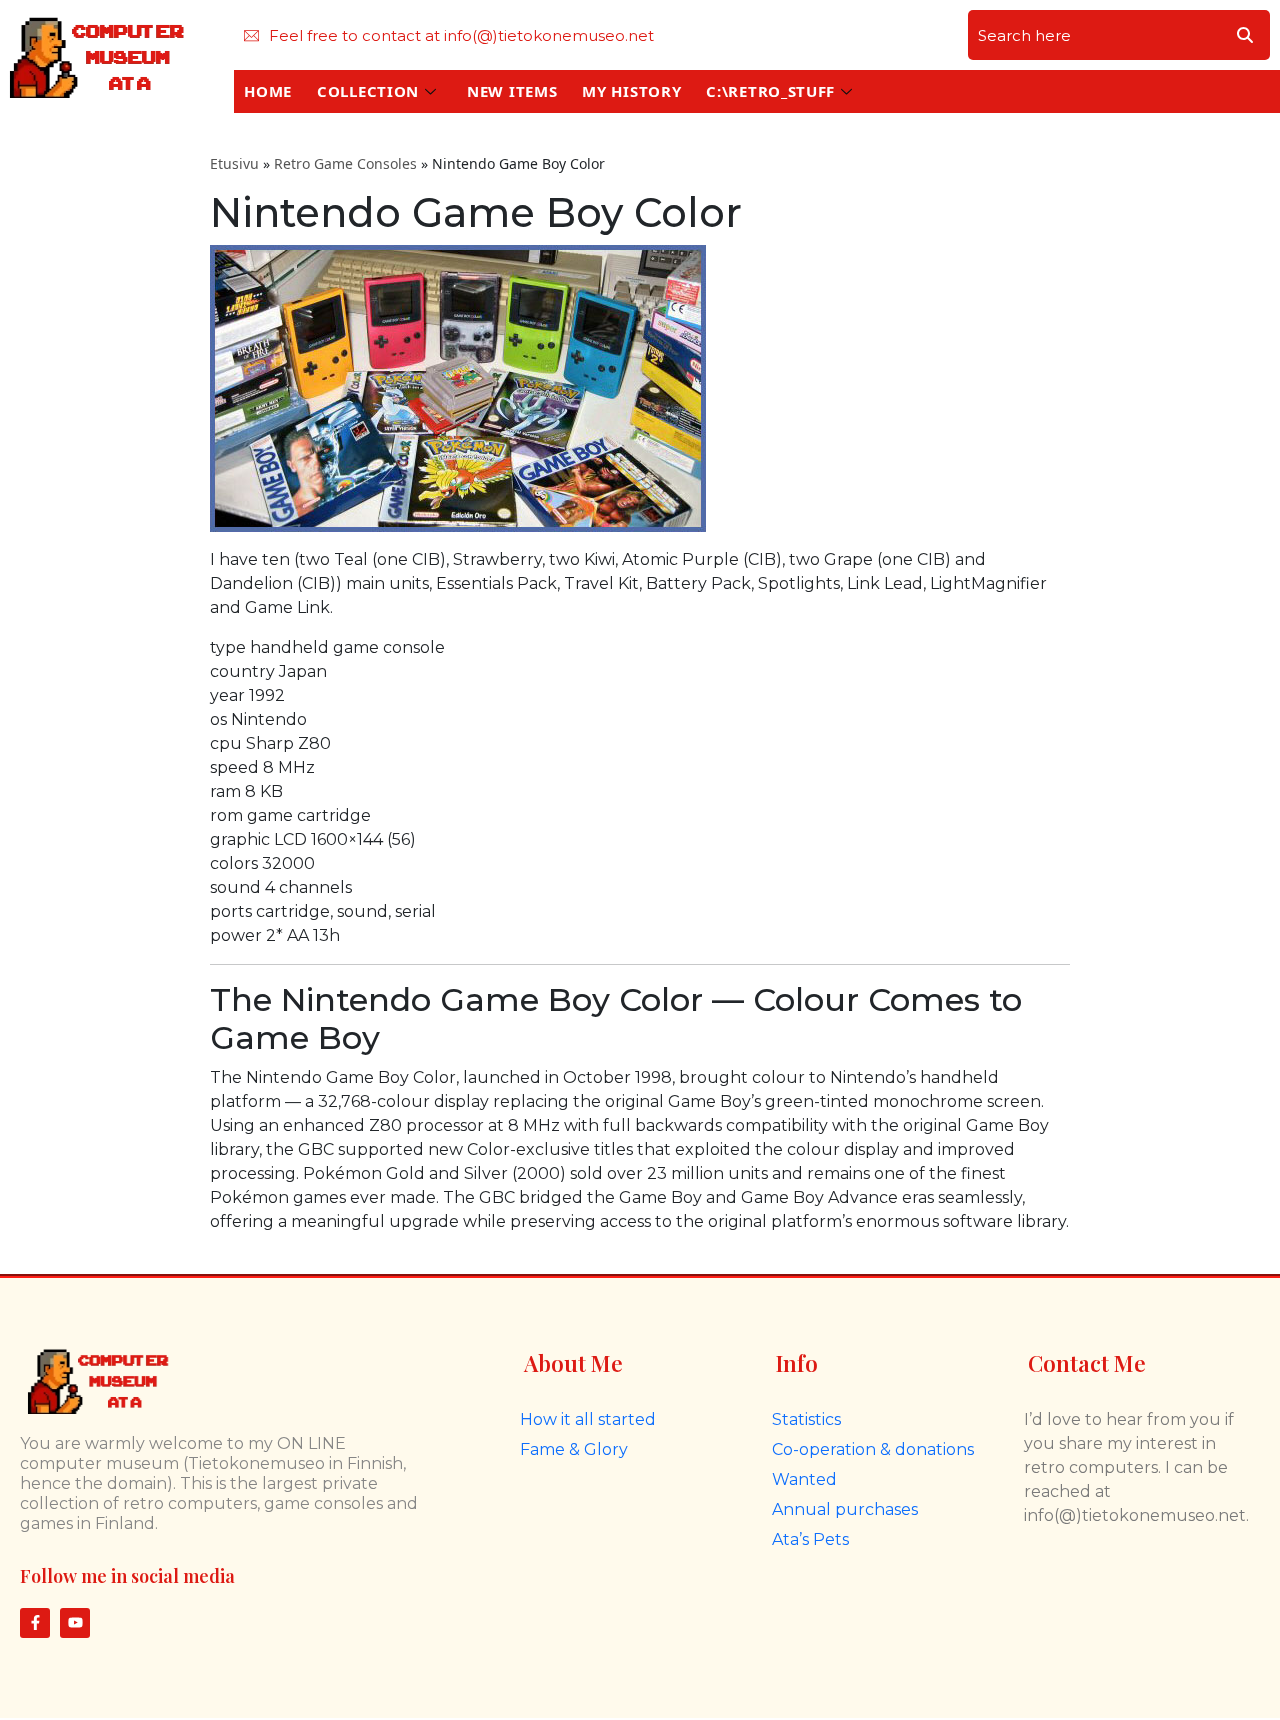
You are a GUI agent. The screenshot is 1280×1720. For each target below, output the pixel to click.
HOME (268, 91)
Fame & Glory (574, 1449)
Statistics (806, 1419)
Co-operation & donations (873, 1449)
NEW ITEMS (512, 91)
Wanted (804, 1479)
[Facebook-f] (35, 1623)
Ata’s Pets (810, 1539)
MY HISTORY (631, 91)
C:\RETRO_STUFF (770, 91)
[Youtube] (75, 1623)
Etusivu (234, 163)
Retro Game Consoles (345, 163)
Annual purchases (845, 1509)
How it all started (588, 1419)
